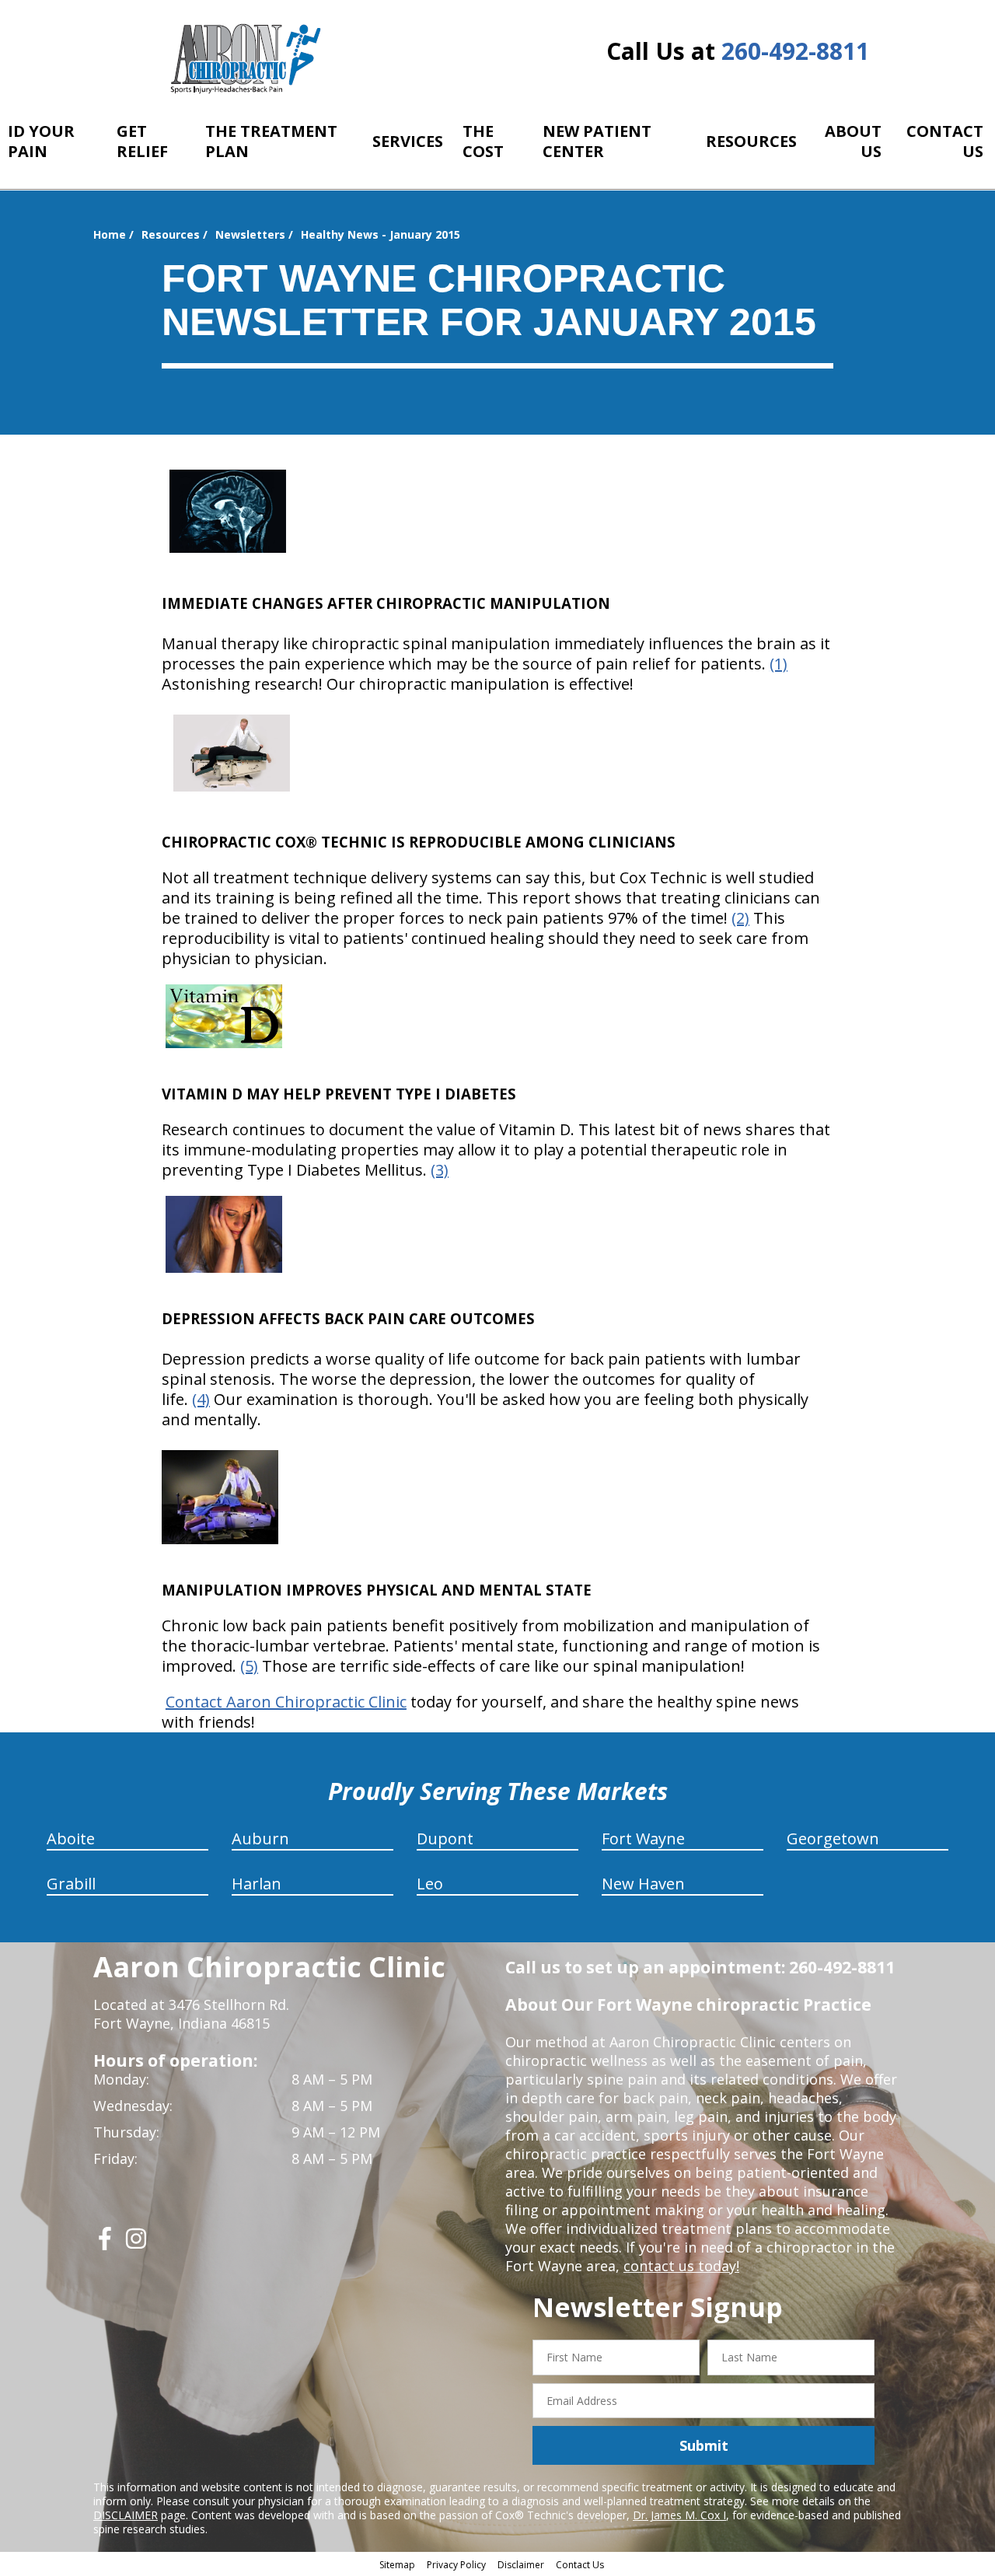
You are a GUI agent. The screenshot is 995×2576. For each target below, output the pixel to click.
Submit (704, 2445)
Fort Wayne (643, 1839)
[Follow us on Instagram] (136, 2244)
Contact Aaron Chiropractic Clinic (286, 1702)
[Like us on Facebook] (105, 2244)
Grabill (71, 1884)
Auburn (260, 1839)
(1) (779, 664)
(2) (740, 918)
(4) (201, 1399)
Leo (430, 1884)
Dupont (445, 1839)
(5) (249, 1666)
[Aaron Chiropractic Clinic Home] (244, 58)
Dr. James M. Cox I (679, 2515)
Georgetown (833, 1839)
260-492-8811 (795, 51)
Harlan (257, 1884)
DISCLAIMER (126, 2515)
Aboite (71, 1839)
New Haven (643, 1884)
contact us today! (681, 2266)
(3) (440, 1170)
